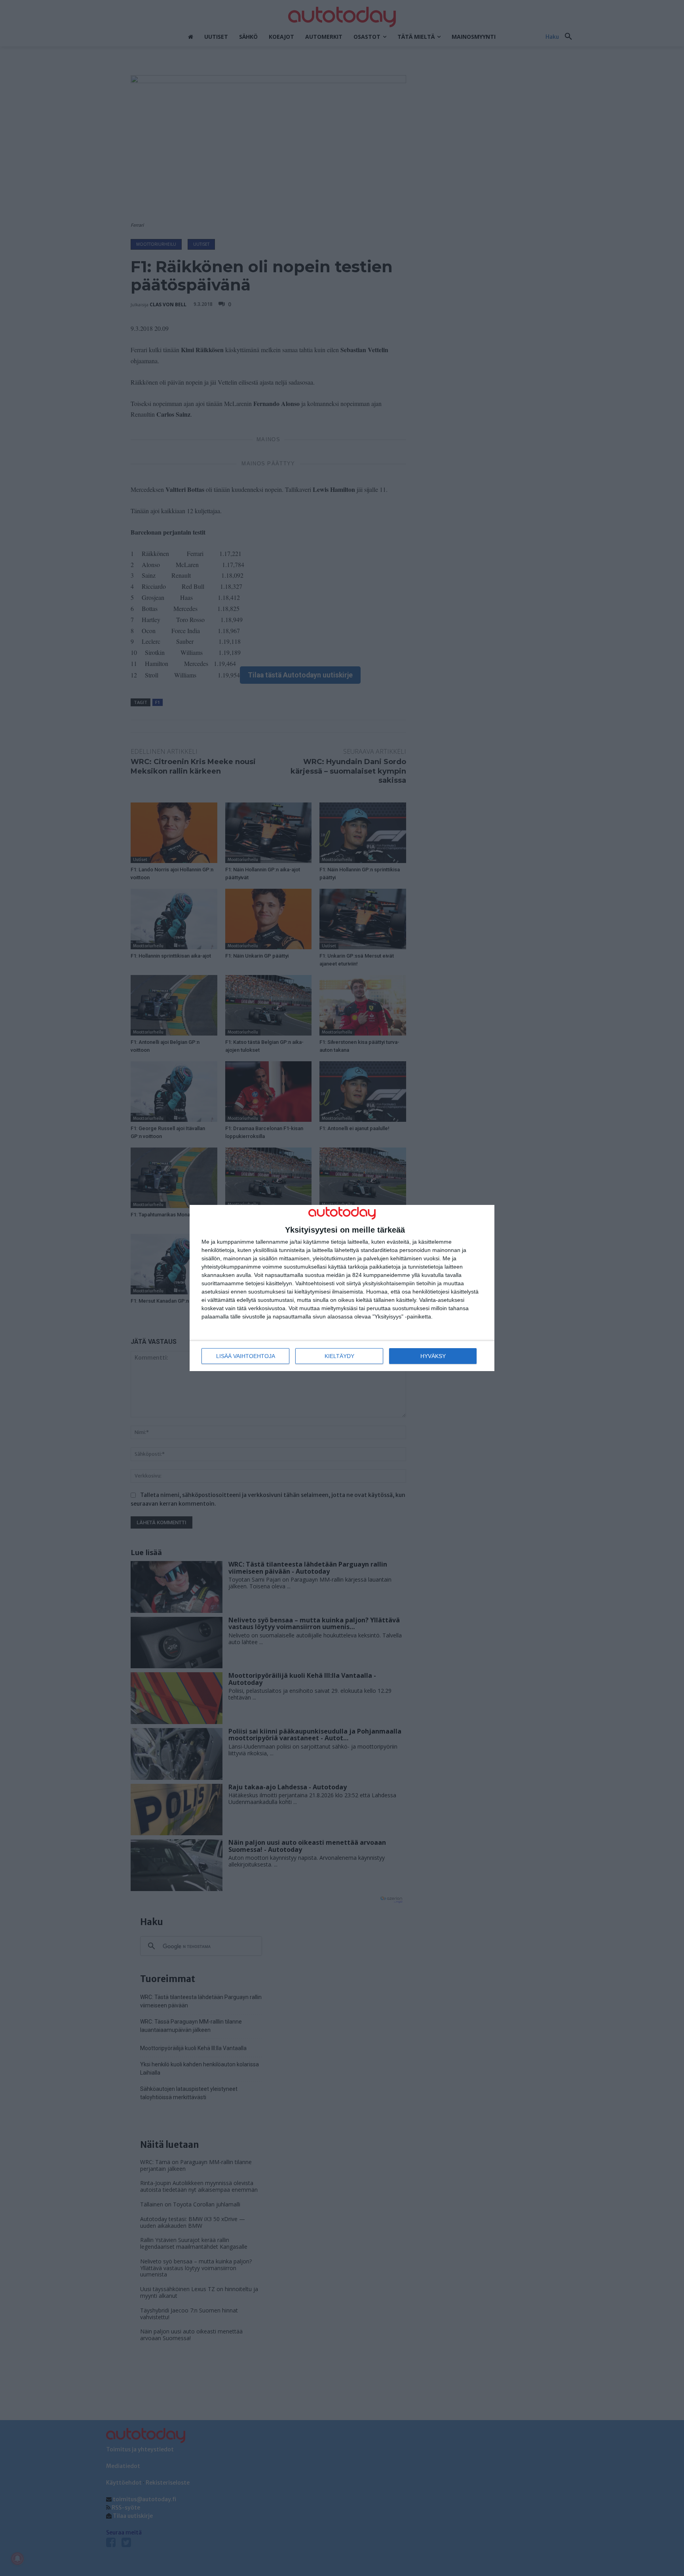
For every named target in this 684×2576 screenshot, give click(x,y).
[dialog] (342, 1288)
